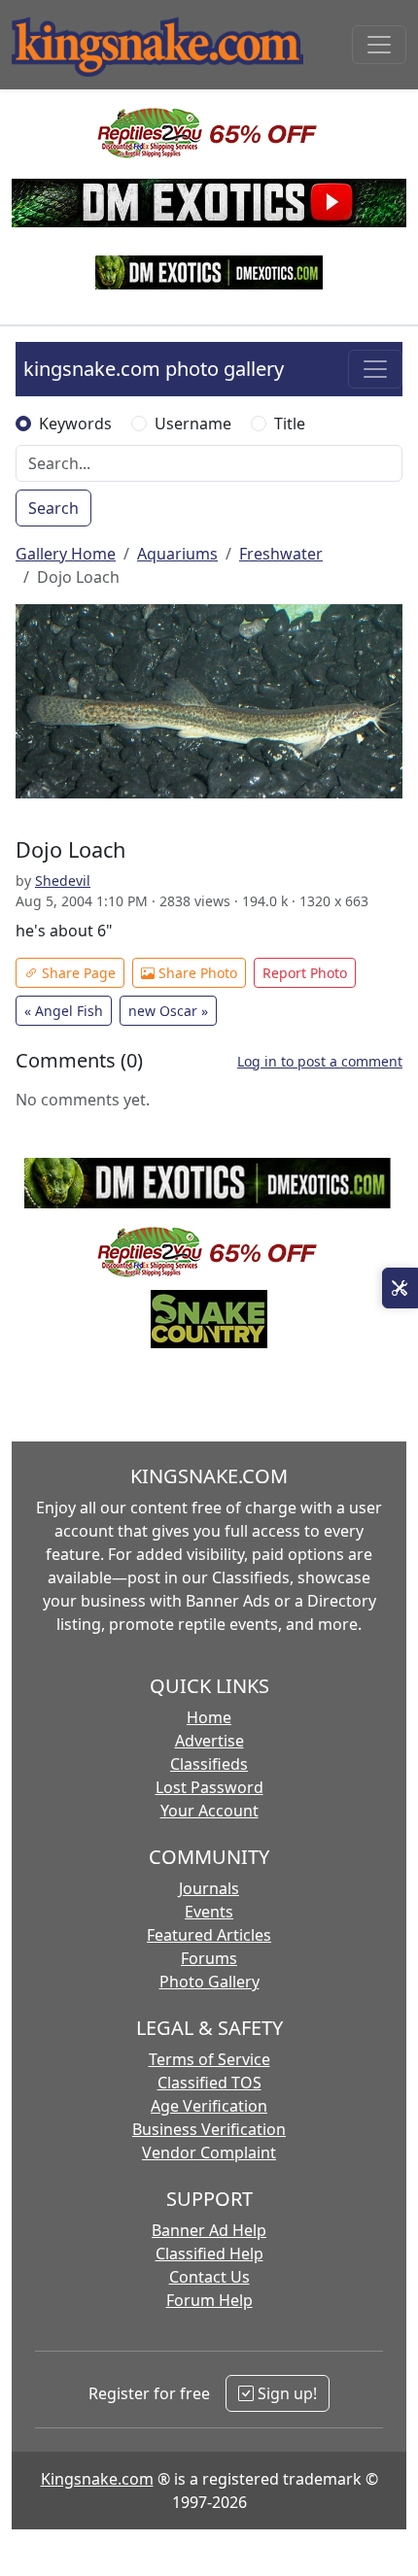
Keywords (75, 424)
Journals (209, 1888)
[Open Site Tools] (400, 1288)
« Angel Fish (64, 1011)
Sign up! (285, 2393)
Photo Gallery (209, 1982)
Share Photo (196, 973)
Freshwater (281, 554)
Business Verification (209, 2129)
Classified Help (209, 2254)
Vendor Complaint (209, 2152)
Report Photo (305, 973)
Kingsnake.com (97, 2479)
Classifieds (209, 1764)
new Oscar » (168, 1011)
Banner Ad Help (209, 2230)
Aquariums (177, 554)
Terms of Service (209, 2059)
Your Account (209, 1811)
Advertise (209, 1741)
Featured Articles (209, 1935)
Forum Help (209, 2300)
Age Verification (209, 2106)
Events (209, 1912)
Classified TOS (209, 2083)
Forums (209, 1958)
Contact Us (209, 2277)
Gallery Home (66, 554)
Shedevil (63, 881)
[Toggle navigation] (379, 45)
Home (209, 1717)
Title (290, 424)
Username (193, 424)
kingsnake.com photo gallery (154, 369)
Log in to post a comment (320, 1061)
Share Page (77, 973)
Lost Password (209, 1787)
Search (53, 508)
